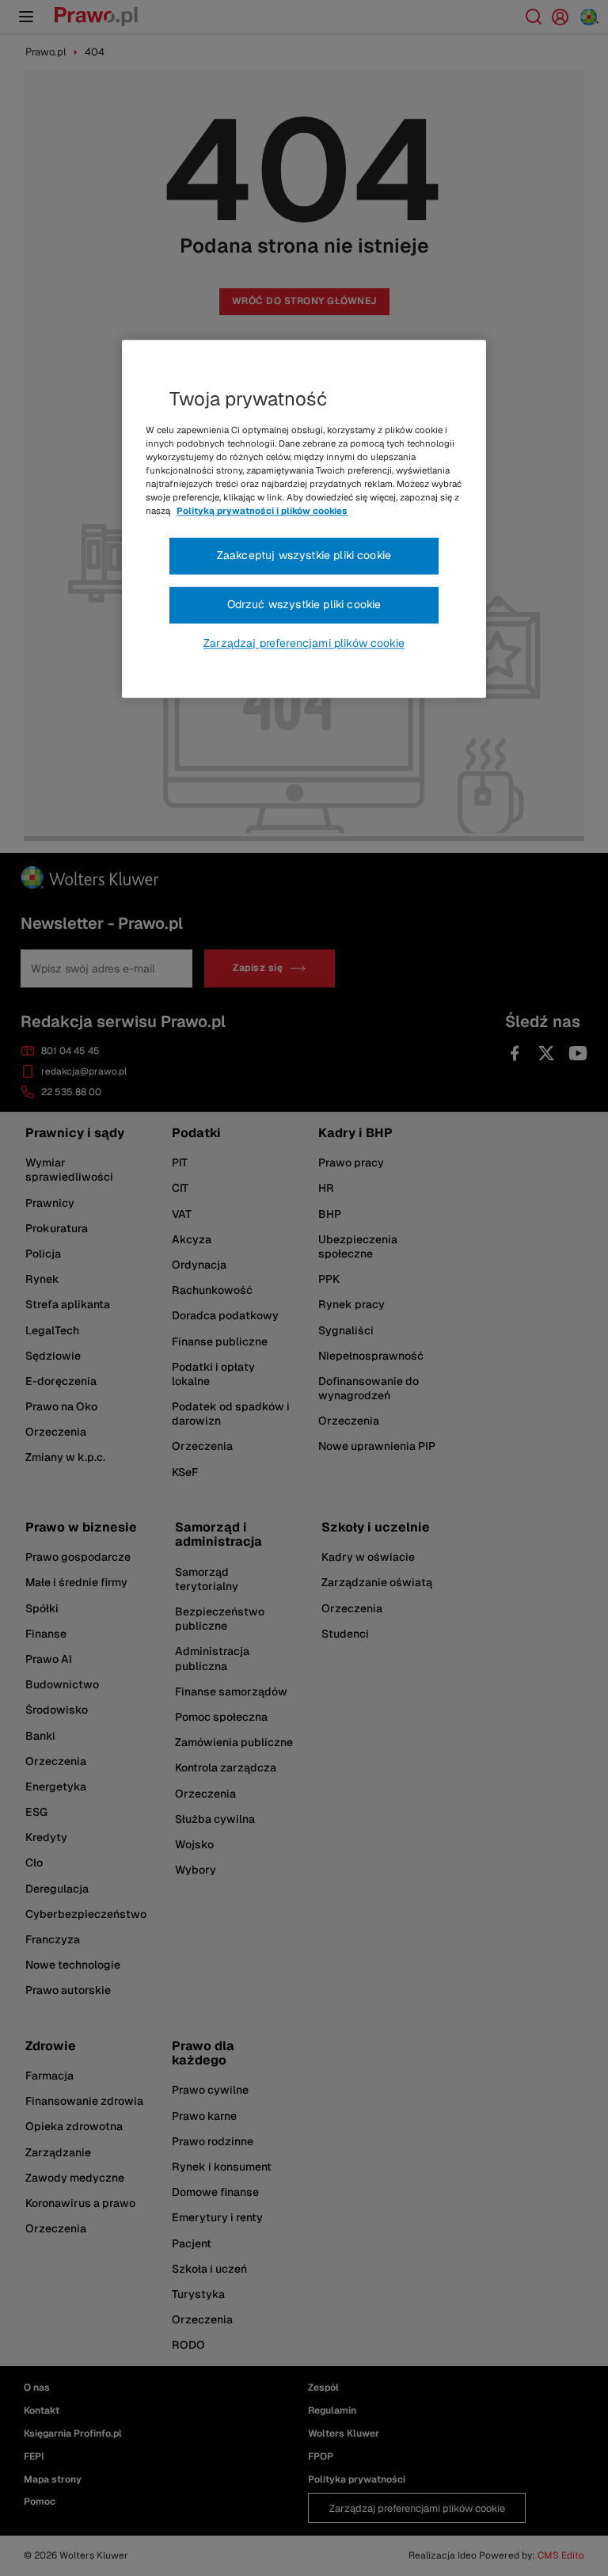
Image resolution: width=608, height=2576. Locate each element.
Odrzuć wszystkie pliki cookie (304, 604)
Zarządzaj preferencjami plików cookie (304, 643)
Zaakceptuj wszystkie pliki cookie (304, 556)
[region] (304, 519)
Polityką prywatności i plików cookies (262, 512)
